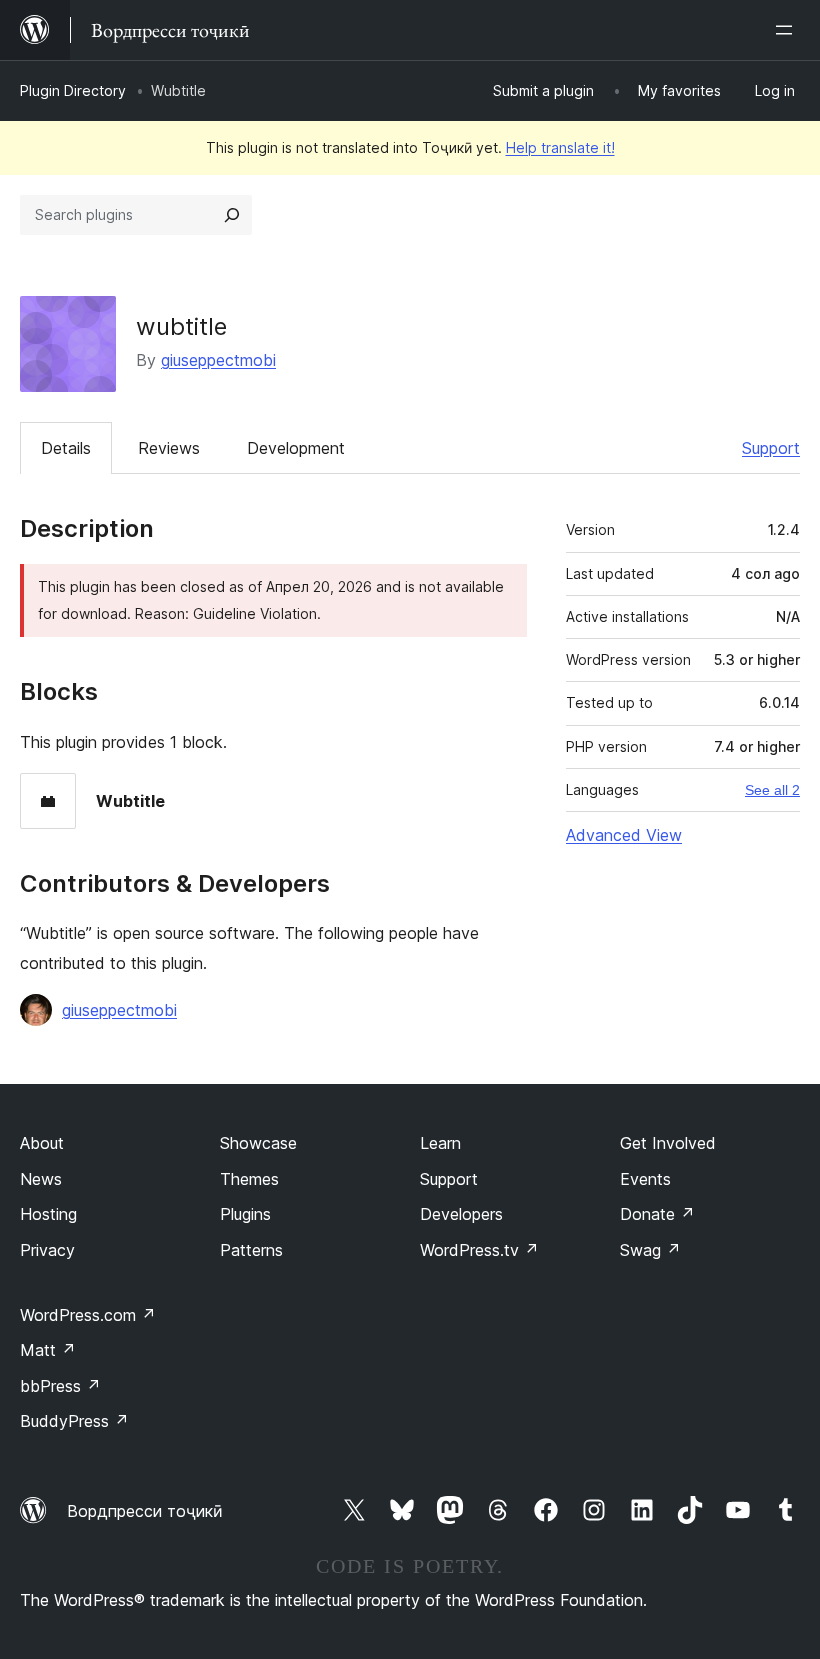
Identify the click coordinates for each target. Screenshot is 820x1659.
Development (296, 448)
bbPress (60, 1386)
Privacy (47, 1250)
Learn (440, 1143)
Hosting (48, 1214)
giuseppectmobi (218, 360)
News (41, 1179)
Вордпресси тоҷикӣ (145, 1511)
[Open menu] (788, 30)
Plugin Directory (73, 90)
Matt (48, 1350)
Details (66, 448)
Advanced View (624, 835)
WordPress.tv (479, 1250)
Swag (650, 1250)
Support (771, 448)
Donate (657, 1214)
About (42, 1143)
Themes (249, 1179)
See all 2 (772, 790)
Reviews (169, 448)
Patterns (251, 1250)
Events (645, 1179)
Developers (461, 1214)
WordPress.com (88, 1315)
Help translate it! (560, 147)
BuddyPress (74, 1421)
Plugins (245, 1214)
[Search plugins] (232, 215)
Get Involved (668, 1143)
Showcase (258, 1143)
